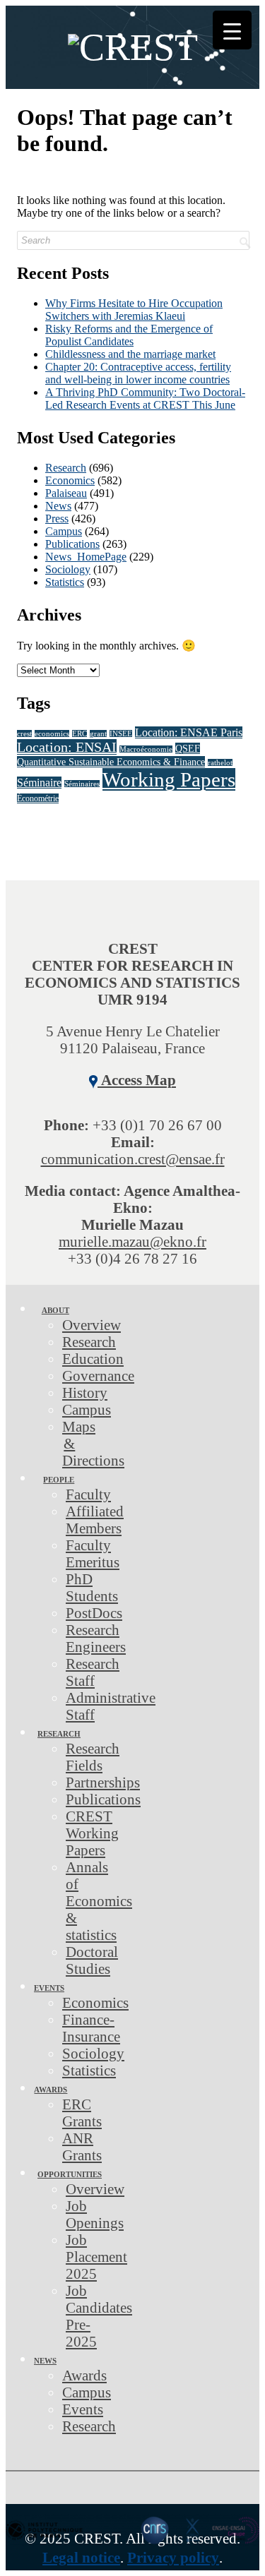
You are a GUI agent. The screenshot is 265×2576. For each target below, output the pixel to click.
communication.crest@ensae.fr (133, 1159)
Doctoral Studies (92, 1960)
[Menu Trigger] (232, 30)
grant (98, 734)
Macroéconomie (146, 749)
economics (52, 734)
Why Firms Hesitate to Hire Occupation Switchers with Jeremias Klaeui (134, 310)
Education (93, 1359)
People (59, 1480)
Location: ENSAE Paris (189, 732)
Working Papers (169, 779)
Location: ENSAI (67, 747)
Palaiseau (66, 493)
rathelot (220, 763)
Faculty (88, 1494)
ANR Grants (82, 2146)
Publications (72, 544)
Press (57, 519)
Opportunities (70, 2174)
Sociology (68, 569)
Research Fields (93, 1757)
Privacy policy (173, 2557)
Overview (92, 1325)
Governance (98, 1376)
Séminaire (39, 783)
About (55, 1310)
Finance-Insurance (91, 2028)
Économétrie (38, 798)
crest (24, 734)
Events (49, 1988)
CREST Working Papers (92, 1833)
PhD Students (92, 1587)
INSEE (121, 734)
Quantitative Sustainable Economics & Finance (111, 762)
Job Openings (95, 2214)
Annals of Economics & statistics (99, 1901)
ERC (79, 734)
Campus (64, 531)
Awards (51, 2090)
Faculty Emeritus (93, 1553)
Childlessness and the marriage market (130, 354)
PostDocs (94, 1613)
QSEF (188, 748)
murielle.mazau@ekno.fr (132, 1241)
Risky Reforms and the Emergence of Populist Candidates (129, 335)
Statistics (65, 582)
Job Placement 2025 (96, 2257)
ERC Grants (82, 2113)
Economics (70, 480)
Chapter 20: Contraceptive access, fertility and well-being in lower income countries (138, 373)
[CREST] (132, 56)
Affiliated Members (95, 1520)
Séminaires (82, 784)
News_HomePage (86, 557)
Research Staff (93, 1672)
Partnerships (103, 1782)
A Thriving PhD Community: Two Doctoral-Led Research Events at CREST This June (145, 399)
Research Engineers (96, 1638)
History (85, 1392)
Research (66, 468)
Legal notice (81, 2557)
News (58, 506)
